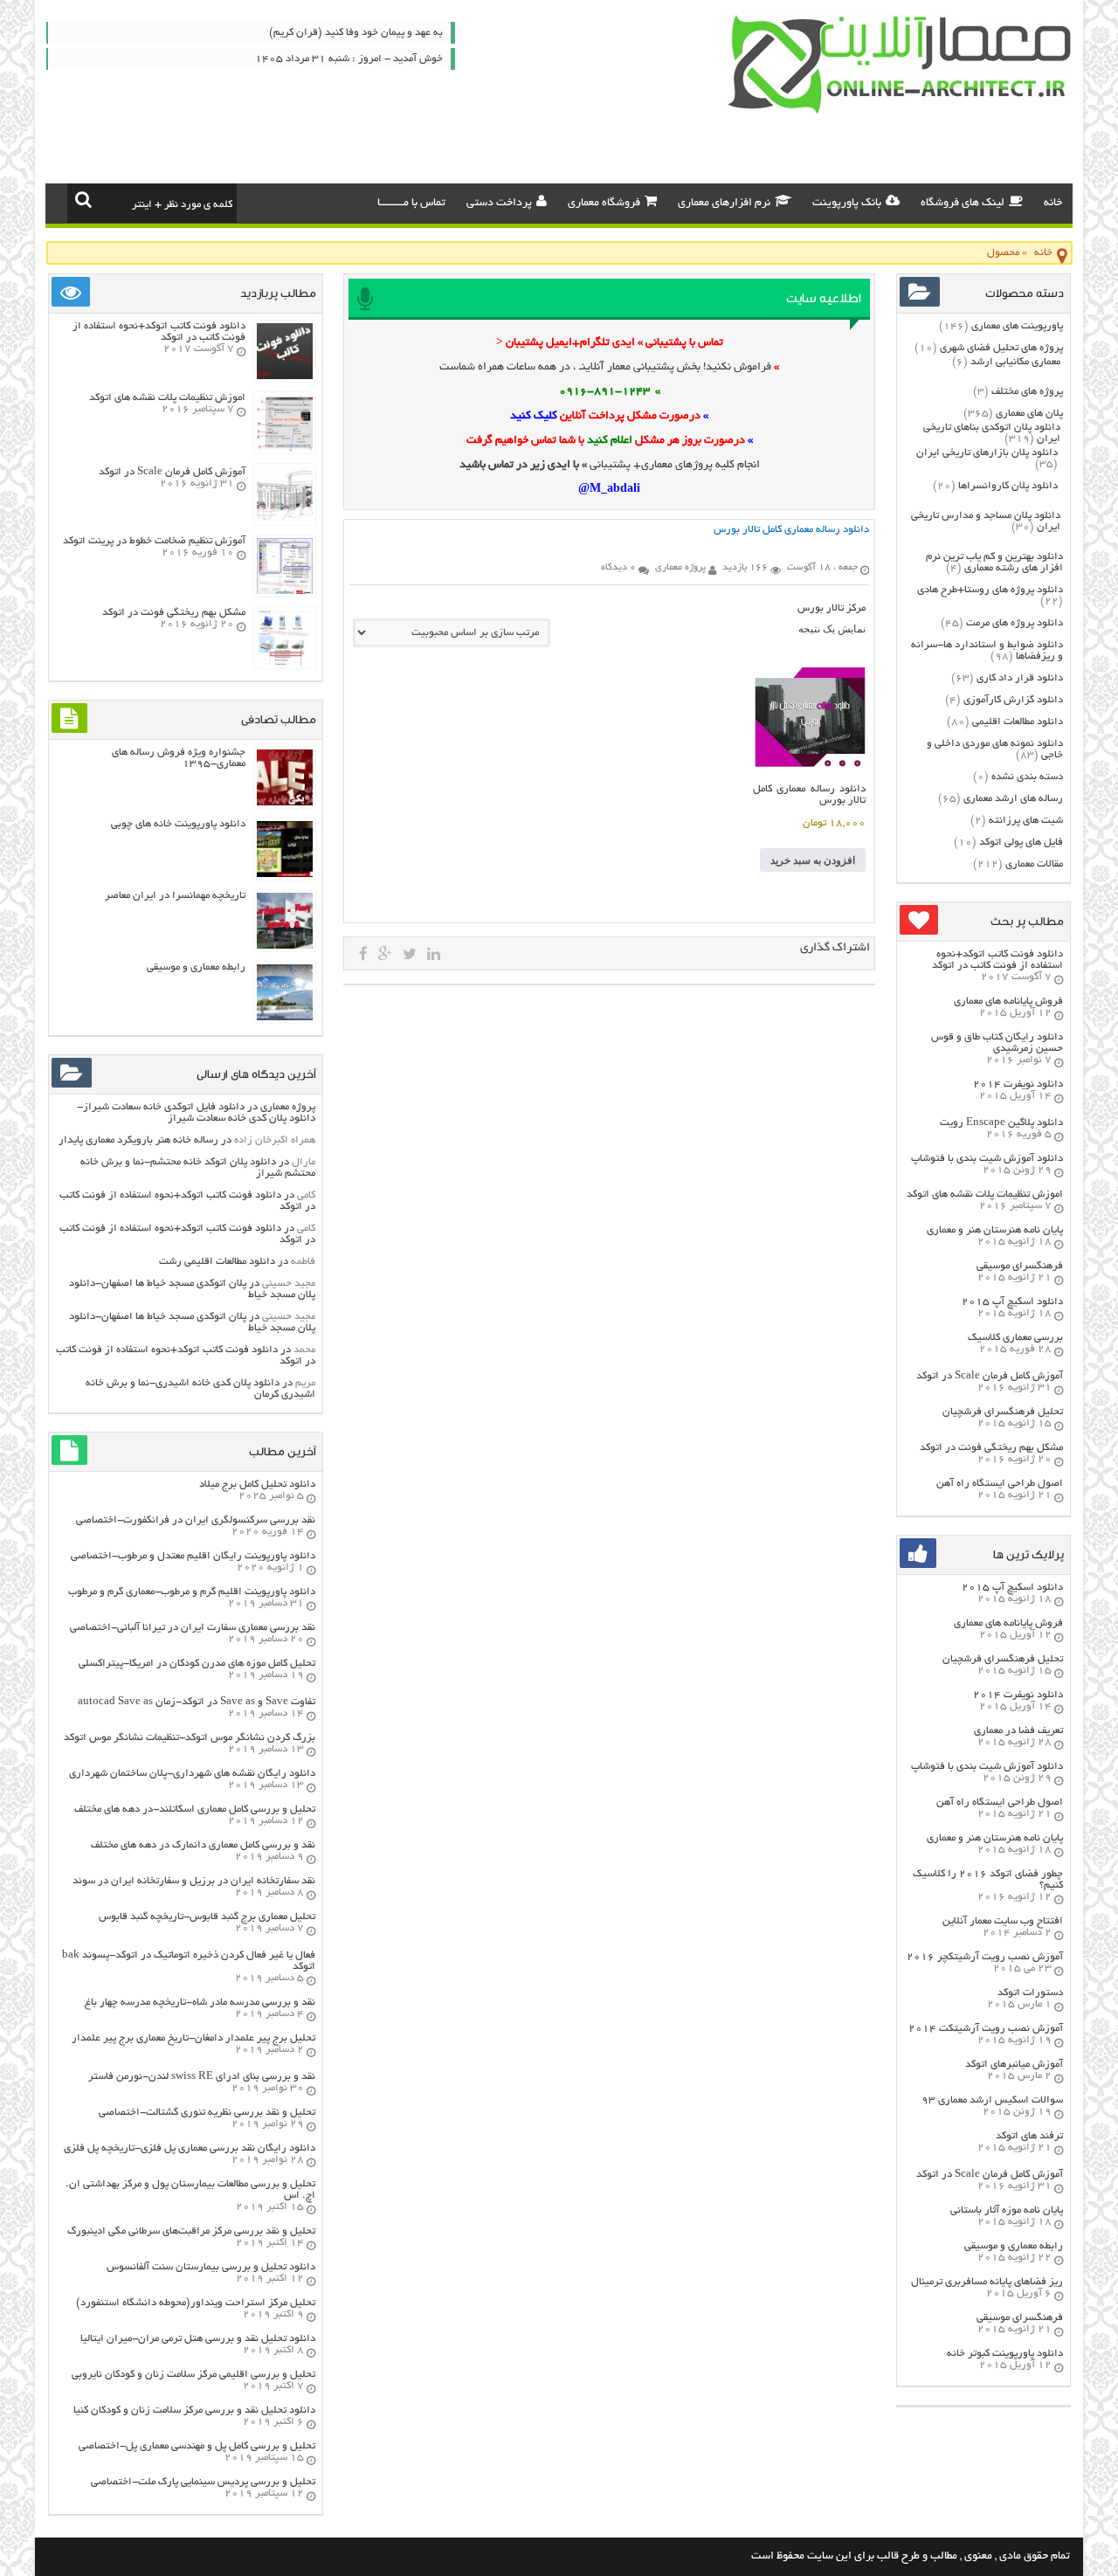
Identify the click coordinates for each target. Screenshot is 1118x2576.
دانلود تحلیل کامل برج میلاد (257, 1485)
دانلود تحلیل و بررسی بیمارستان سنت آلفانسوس (211, 2267)
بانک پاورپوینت (847, 204)
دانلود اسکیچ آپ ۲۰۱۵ (1012, 1302)
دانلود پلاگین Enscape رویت (1001, 1123)
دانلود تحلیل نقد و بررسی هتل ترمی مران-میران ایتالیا (198, 2339)
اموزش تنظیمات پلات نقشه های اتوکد (985, 1195)
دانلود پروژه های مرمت (1014, 623)
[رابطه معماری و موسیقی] (285, 1018)
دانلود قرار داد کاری (1020, 678)
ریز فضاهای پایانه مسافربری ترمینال (987, 2282)
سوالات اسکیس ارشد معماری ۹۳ (992, 2100)
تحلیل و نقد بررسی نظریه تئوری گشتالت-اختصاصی (207, 2113)
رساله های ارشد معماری (1013, 799)
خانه (1053, 204)
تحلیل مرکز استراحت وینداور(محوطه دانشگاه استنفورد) (196, 2303)
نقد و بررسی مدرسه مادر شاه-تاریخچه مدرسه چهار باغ (200, 2003)
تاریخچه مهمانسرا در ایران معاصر (175, 896)
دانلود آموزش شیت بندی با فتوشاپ (987, 1159)
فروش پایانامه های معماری (1008, 1001)
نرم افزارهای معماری (724, 204)
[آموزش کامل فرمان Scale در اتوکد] (285, 520)
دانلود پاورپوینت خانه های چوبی (178, 824)
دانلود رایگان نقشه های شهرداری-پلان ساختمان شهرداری (192, 1774)
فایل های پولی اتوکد (1021, 843)
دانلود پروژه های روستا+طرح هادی (990, 590)
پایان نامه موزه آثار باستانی (1007, 2210)
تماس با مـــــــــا (411, 204)
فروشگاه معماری (604, 204)
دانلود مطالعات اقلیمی (1018, 722)
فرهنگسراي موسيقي (1020, 1266)
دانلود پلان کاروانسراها (1008, 486)
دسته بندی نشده (1027, 777)
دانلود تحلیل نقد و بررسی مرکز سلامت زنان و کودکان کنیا (194, 2410)
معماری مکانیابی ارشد (1015, 362)
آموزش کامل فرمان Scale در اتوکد (990, 1376)
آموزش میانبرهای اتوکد (1014, 2065)
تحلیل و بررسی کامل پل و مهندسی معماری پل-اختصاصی (197, 2446)
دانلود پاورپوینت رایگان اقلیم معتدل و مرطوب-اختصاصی (193, 1556)
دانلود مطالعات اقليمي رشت (217, 1262)
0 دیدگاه (618, 568)
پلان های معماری (1029, 414)
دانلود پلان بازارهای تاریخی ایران (987, 453)
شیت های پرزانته (1026, 821)
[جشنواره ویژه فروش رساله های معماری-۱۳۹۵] (285, 803)
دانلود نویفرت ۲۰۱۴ (1018, 1084)
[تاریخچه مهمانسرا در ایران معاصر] (285, 946)
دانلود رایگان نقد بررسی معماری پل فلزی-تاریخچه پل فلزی (190, 2148)
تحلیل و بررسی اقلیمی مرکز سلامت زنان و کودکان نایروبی (193, 2375)
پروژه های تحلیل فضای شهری (1001, 348)
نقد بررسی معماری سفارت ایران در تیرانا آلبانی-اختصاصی (193, 1628)
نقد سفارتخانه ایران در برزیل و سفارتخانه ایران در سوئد (194, 1881)
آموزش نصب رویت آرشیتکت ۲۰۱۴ (986, 2029)
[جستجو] (83, 199)
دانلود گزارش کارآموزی (1013, 700)
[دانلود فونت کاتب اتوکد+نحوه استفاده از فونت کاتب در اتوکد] (285, 377)
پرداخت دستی (499, 204)
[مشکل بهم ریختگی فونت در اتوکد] (285, 663)
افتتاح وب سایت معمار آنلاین (1003, 1921)
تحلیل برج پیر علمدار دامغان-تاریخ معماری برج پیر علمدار (193, 2038)
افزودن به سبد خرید (813, 860)
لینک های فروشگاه (963, 204)
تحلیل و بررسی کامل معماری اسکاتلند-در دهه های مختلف (195, 1809)
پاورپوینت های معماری (1017, 326)
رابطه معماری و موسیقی (1014, 2246)
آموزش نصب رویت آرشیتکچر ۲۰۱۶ (985, 1957)
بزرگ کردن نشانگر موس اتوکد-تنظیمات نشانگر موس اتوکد (190, 1738)
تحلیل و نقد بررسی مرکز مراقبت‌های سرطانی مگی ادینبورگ (191, 2231)
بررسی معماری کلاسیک (1015, 1338)
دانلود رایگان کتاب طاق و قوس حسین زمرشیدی (997, 1043)
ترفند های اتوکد (1029, 2136)
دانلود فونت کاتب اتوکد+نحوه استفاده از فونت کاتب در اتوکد (997, 960)
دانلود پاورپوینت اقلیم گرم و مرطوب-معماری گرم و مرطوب (192, 1592)
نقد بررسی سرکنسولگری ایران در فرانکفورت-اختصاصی (196, 1520)
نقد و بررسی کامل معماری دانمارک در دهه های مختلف (203, 1845)
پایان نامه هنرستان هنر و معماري (995, 1230)
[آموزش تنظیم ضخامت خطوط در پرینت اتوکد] (285, 592)
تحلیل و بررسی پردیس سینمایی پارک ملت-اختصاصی (203, 2482)
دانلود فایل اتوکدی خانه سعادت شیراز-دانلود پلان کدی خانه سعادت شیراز (196, 1113)
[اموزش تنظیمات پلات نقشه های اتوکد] (285, 449)
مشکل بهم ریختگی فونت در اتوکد (991, 1448)
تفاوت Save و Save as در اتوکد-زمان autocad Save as (197, 1702)
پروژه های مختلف (1027, 392)
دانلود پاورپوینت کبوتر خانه (1005, 2354)
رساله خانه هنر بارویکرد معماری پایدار (138, 1140)
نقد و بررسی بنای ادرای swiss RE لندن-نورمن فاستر (202, 2077)
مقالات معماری (1034, 864)
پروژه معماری (288, 1107)
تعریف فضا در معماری (1018, 1731)
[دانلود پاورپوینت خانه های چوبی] (285, 875)
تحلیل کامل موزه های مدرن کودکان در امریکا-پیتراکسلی (197, 1664)
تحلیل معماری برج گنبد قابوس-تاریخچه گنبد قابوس (207, 1917)
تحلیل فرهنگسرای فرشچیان (1003, 1412)
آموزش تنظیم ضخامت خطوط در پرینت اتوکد (154, 541)
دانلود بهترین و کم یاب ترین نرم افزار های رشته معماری (994, 563)
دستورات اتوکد (1030, 1993)
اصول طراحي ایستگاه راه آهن (1000, 1484)
